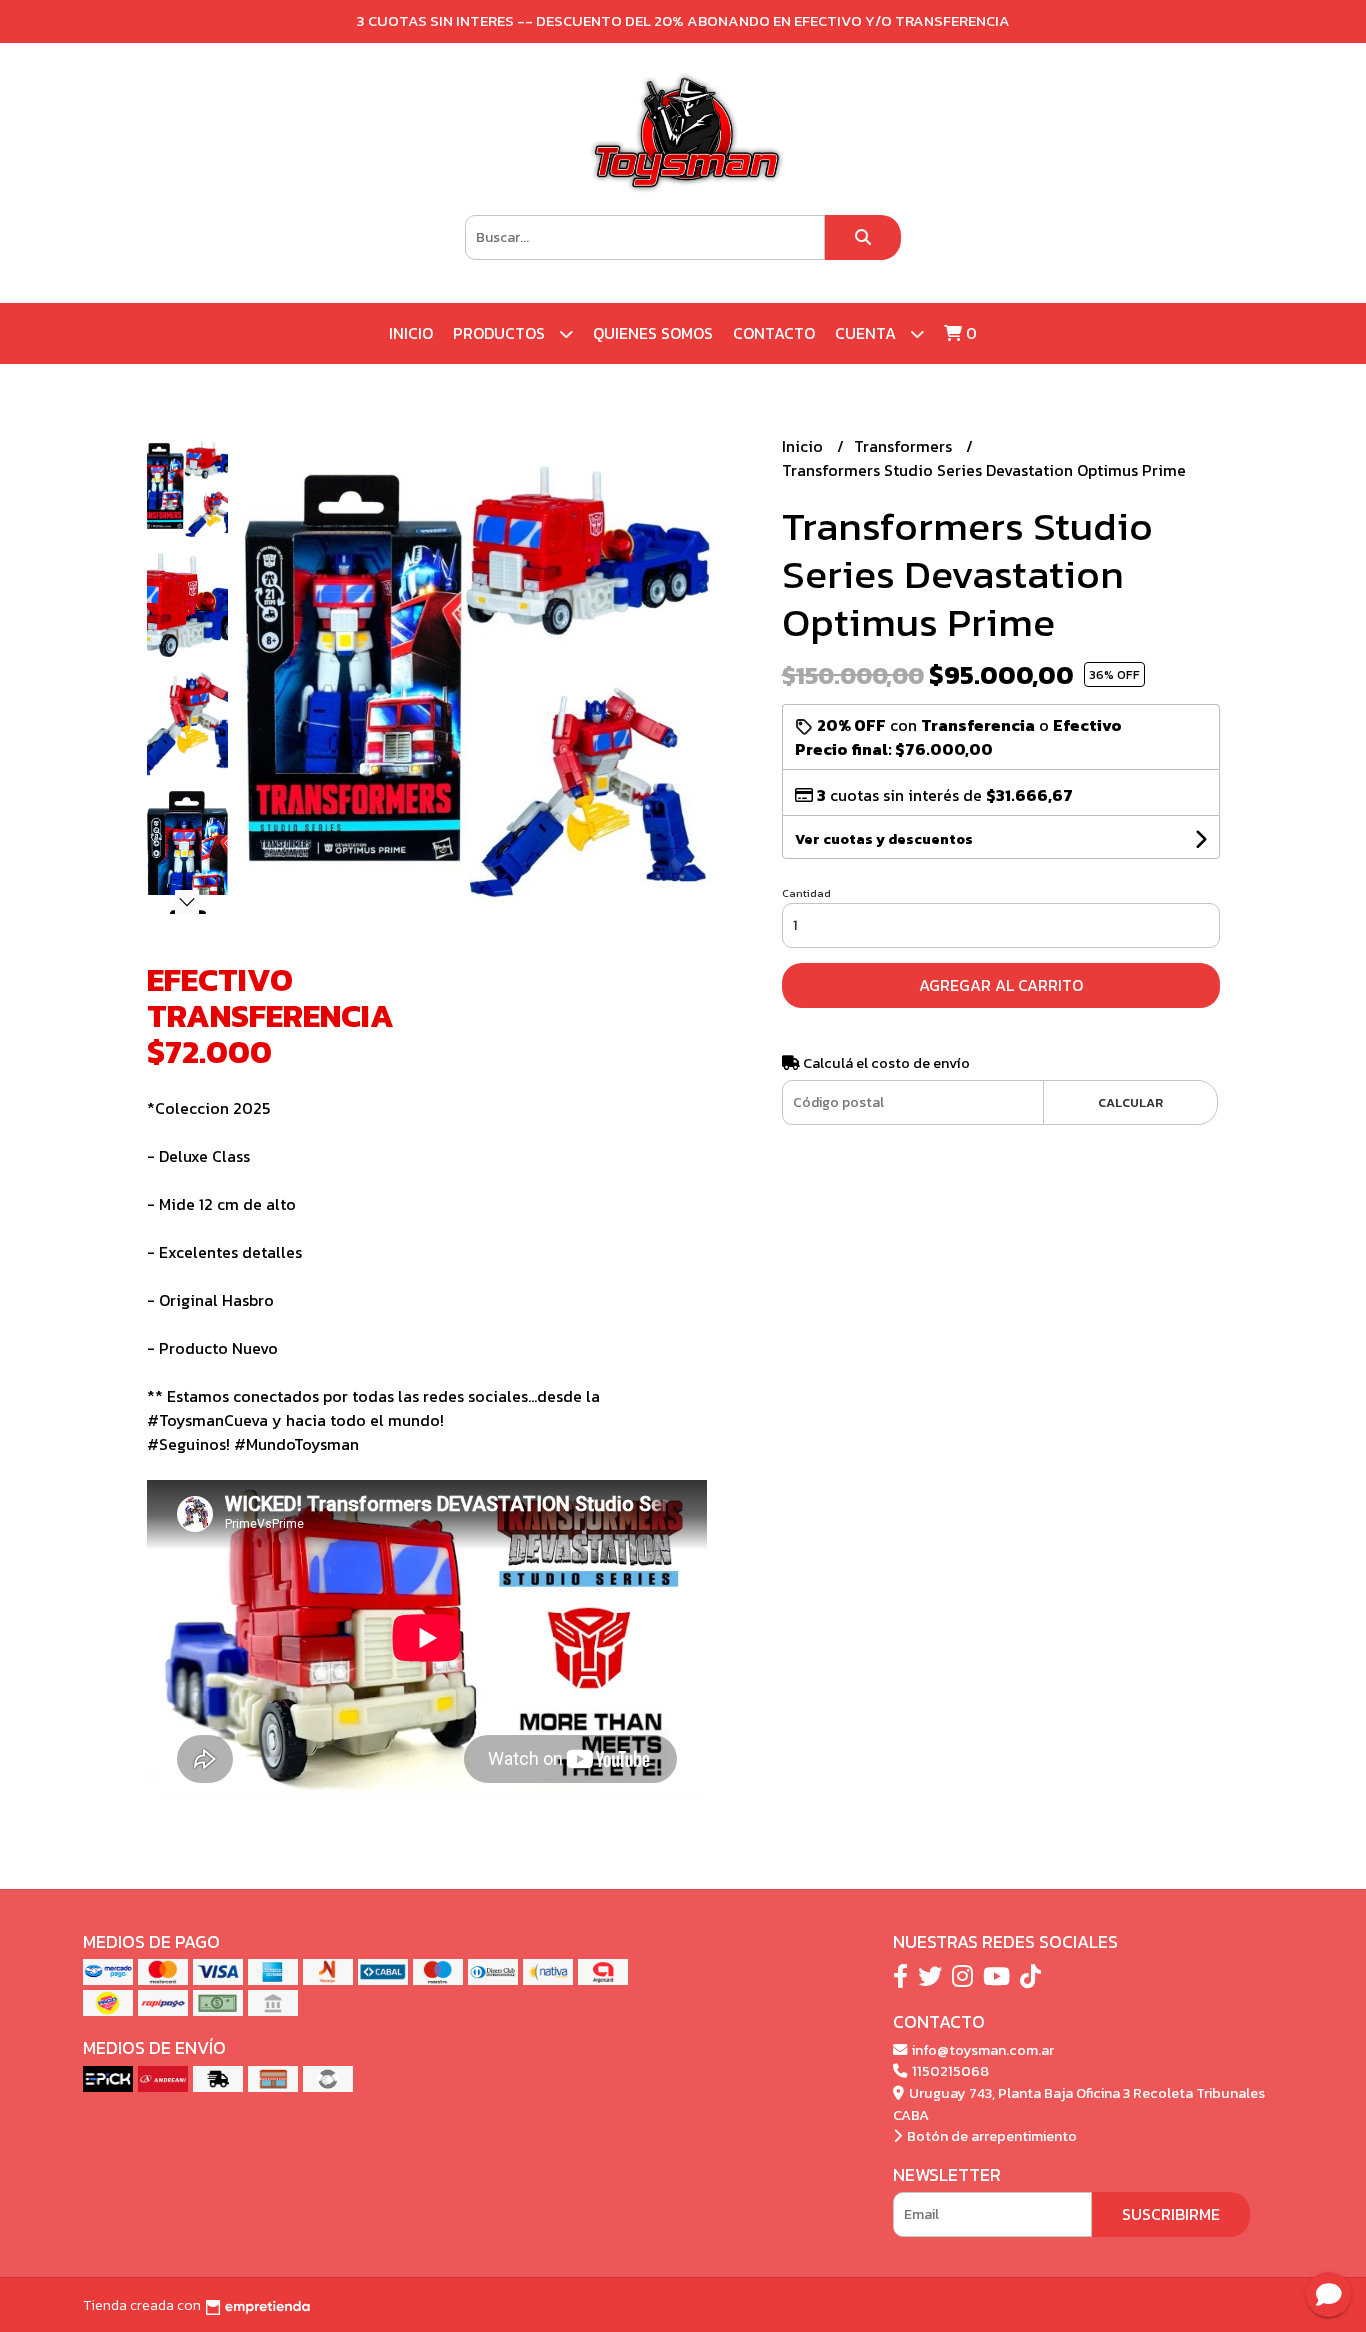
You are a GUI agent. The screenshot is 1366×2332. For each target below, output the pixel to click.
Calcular (1130, 1102)
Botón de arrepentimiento (990, 2136)
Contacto (774, 333)
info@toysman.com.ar (981, 2050)
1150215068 (949, 2071)
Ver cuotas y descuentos (884, 839)
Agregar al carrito (1001, 985)
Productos (501, 333)
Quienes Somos (653, 333)
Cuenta (867, 333)
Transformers (905, 446)
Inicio (411, 333)
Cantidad (806, 893)
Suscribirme (1171, 2214)
